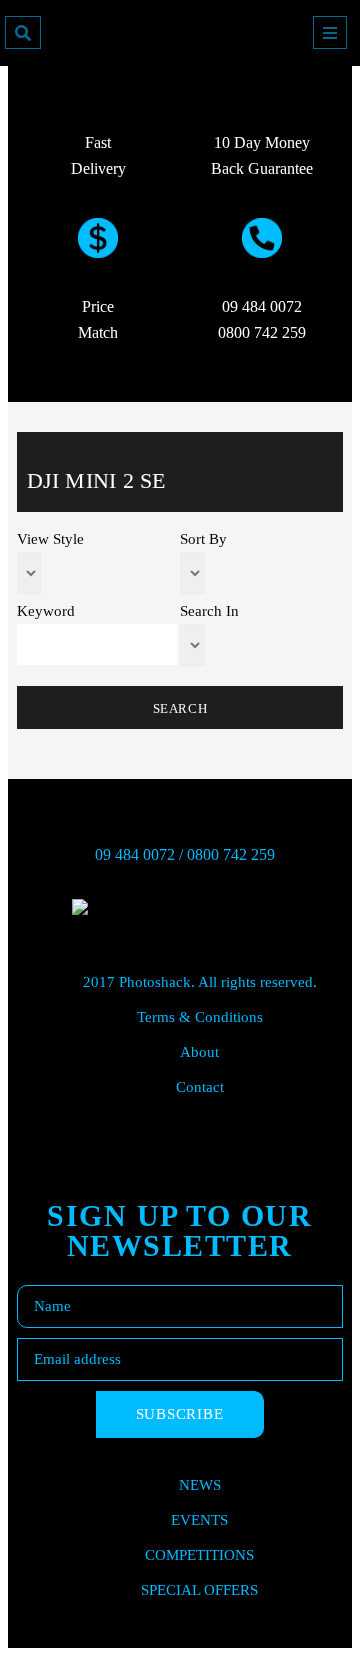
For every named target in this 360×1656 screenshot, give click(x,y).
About (199, 1052)
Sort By (203, 539)
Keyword (46, 611)
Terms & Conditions (200, 1017)
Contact (200, 1087)
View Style (50, 539)
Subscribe (180, 1414)
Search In (209, 611)
